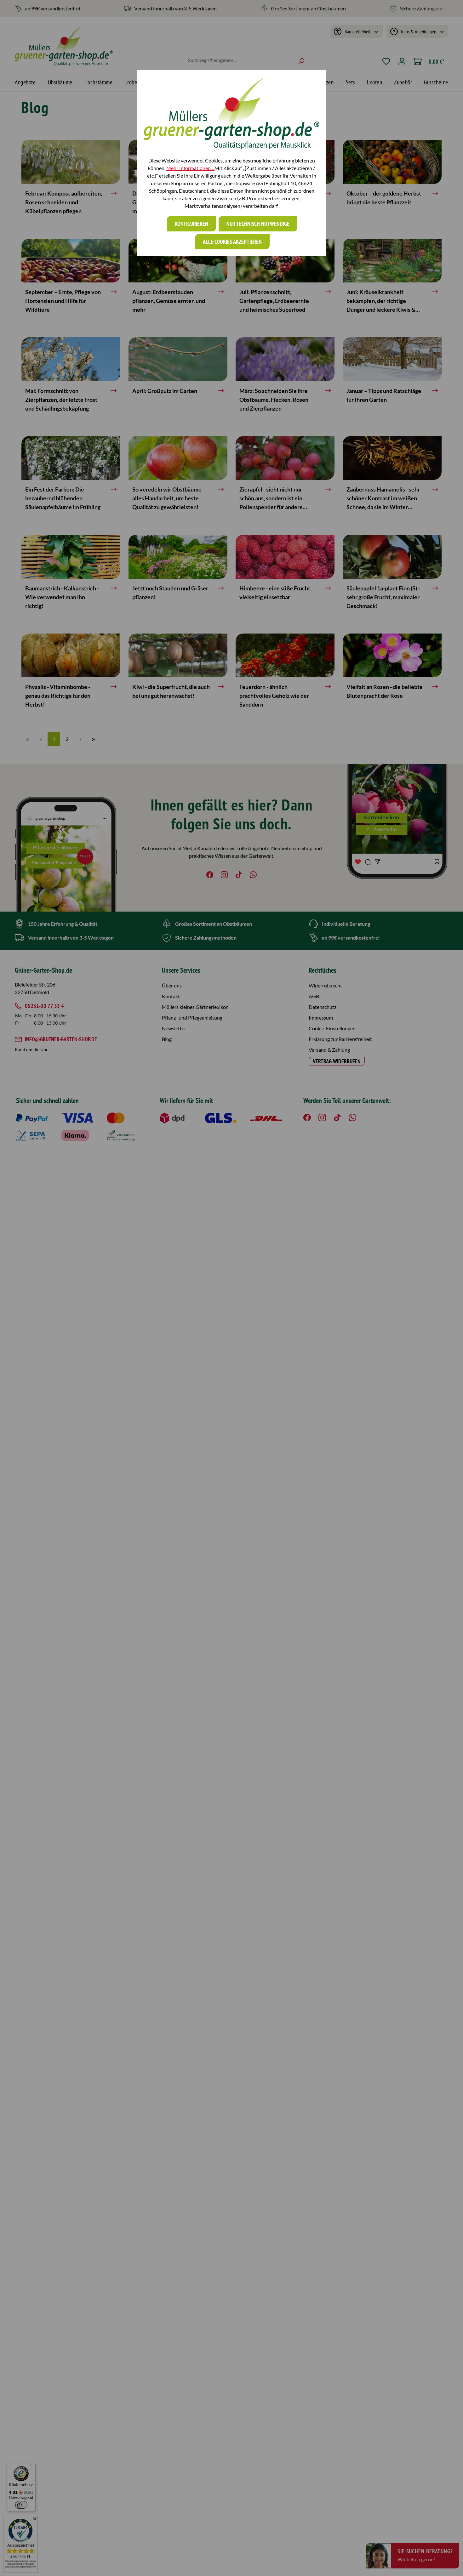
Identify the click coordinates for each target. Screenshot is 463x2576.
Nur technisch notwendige (258, 224)
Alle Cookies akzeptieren (232, 242)
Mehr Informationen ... (190, 168)
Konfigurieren (191, 224)
